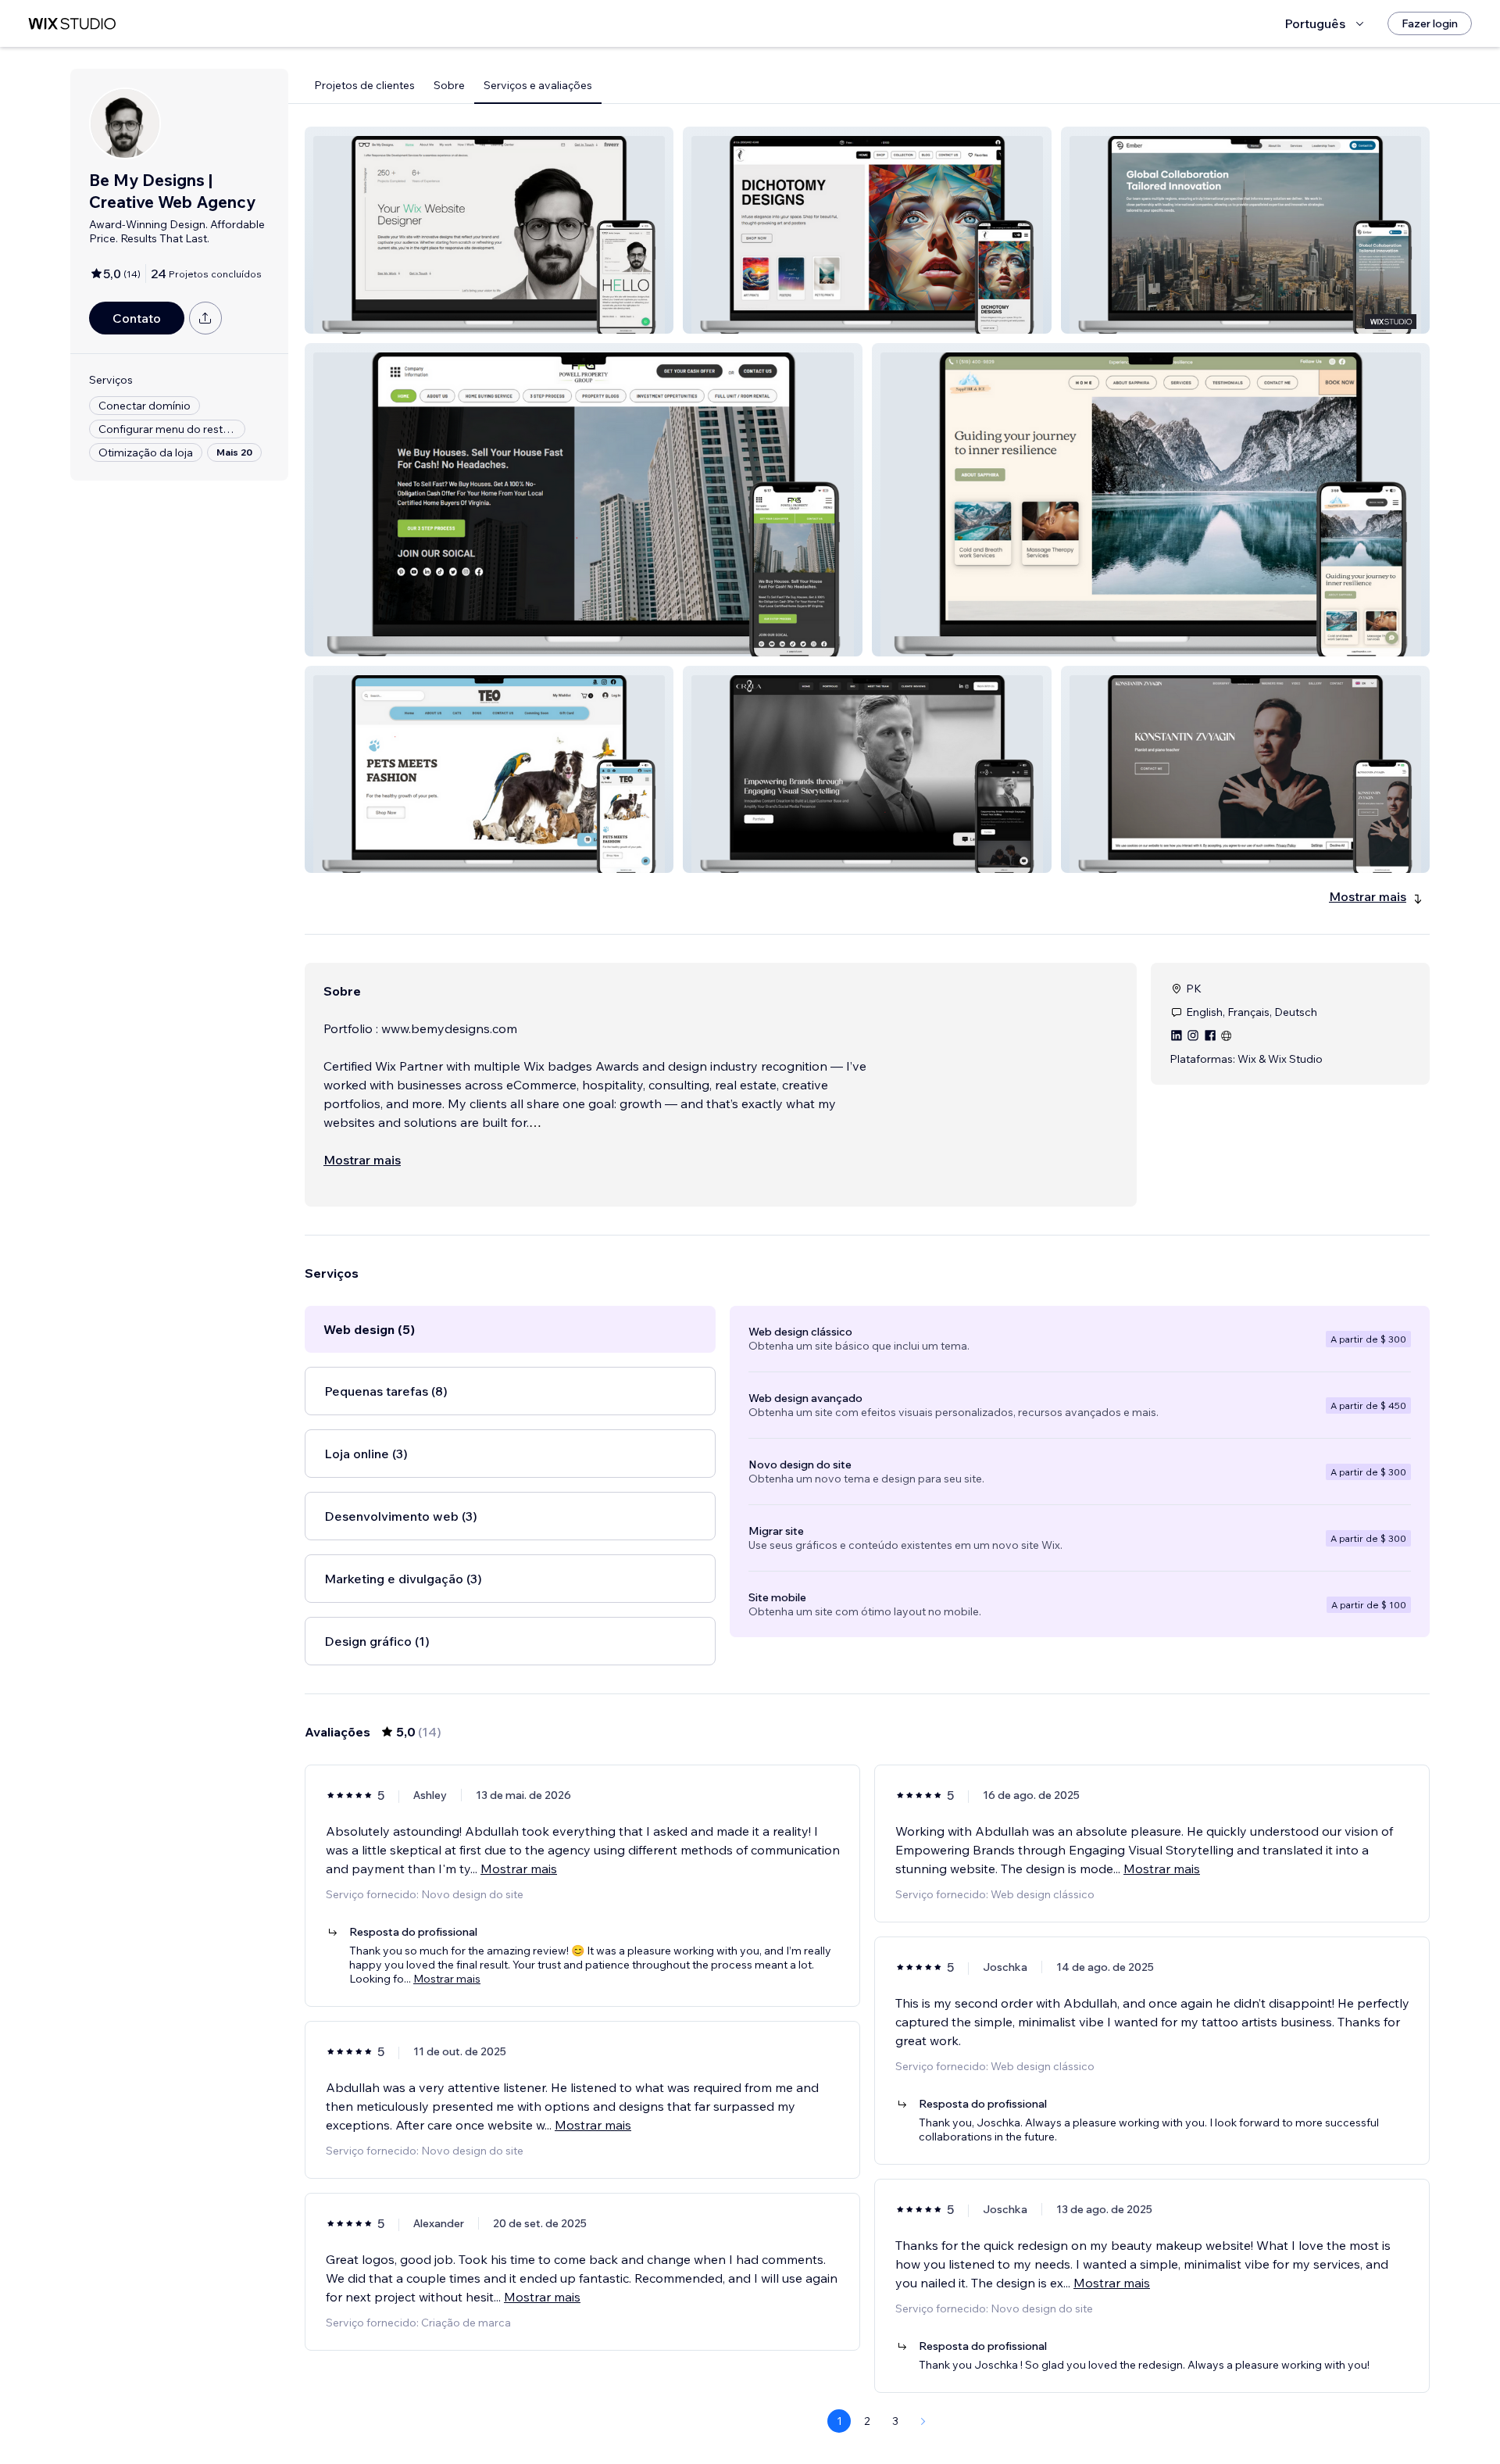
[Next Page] (923, 2421)
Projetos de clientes (364, 85)
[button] (489, 230)
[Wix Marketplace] (72, 24)
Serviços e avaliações (538, 85)
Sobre (449, 85)
